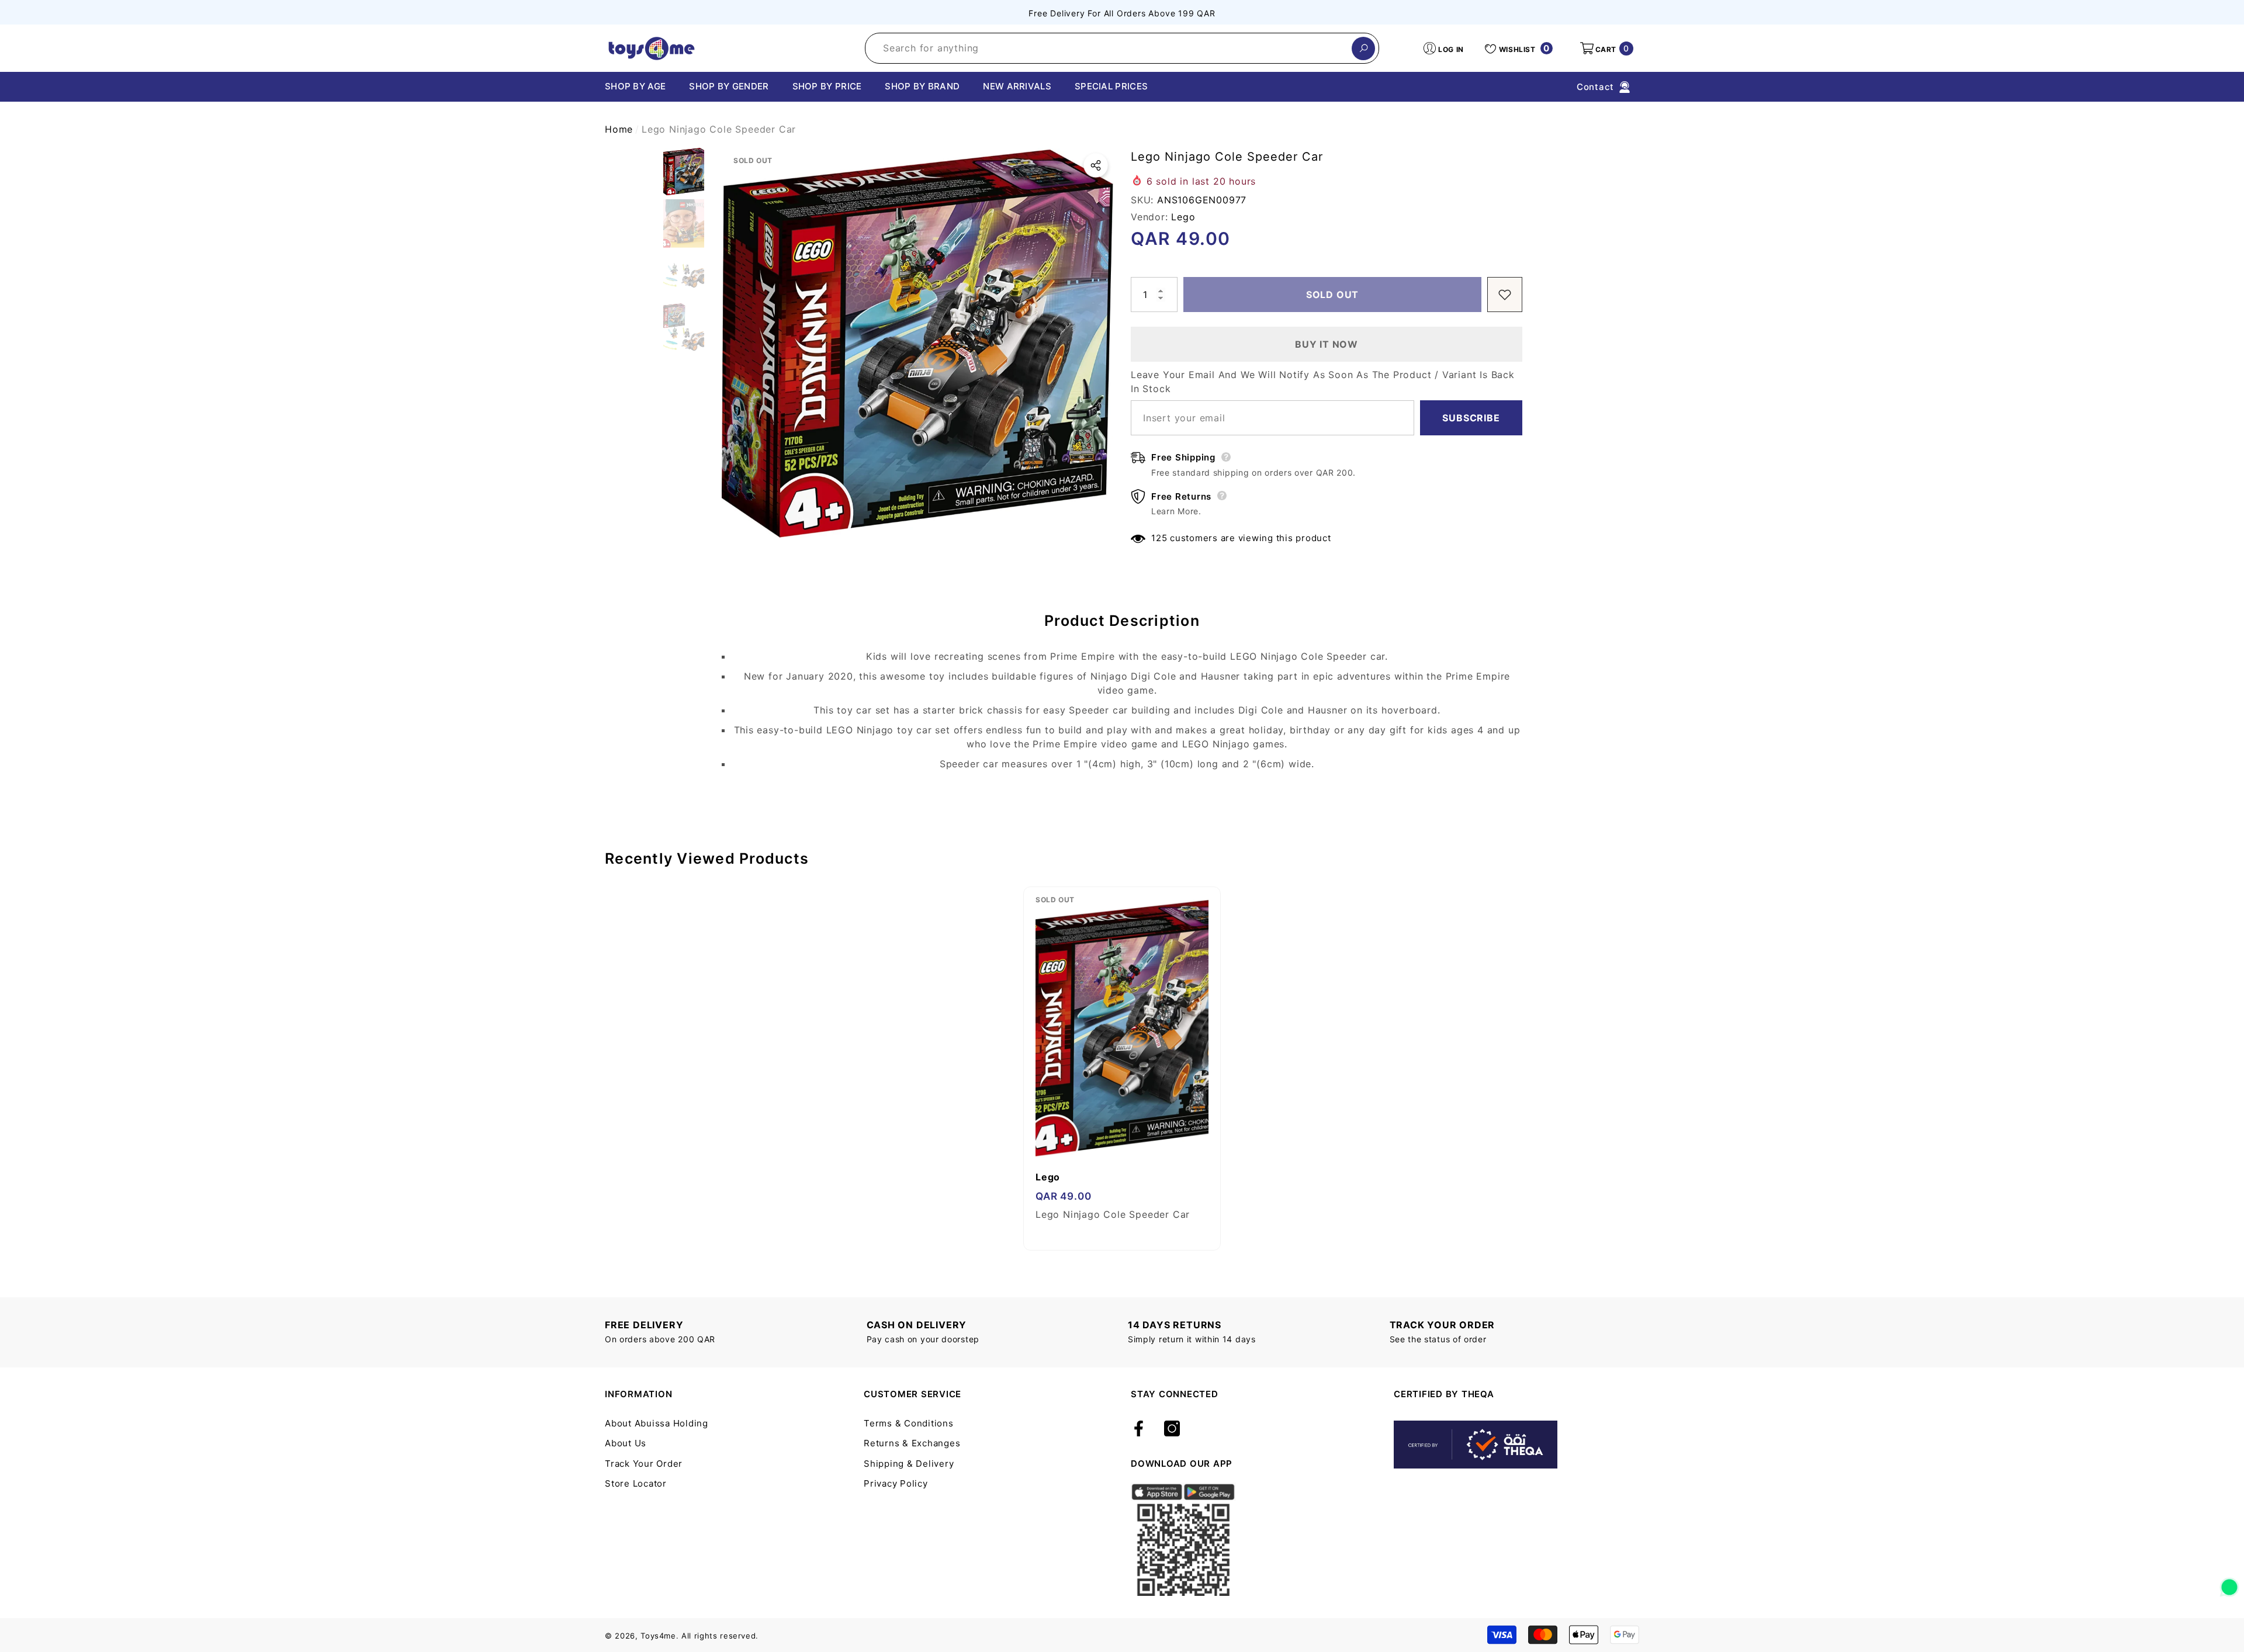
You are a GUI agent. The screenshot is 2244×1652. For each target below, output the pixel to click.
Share (1096, 165)
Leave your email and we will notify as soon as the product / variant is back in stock (1323, 382)
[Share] (1096, 165)
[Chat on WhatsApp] (2229, 1583)
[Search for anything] (1122, 48)
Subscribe (1471, 418)
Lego (1183, 217)
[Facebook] (1139, 1429)
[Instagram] (1172, 1429)
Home (619, 129)
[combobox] (1109, 48)
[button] (1606, 49)
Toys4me (658, 1636)
